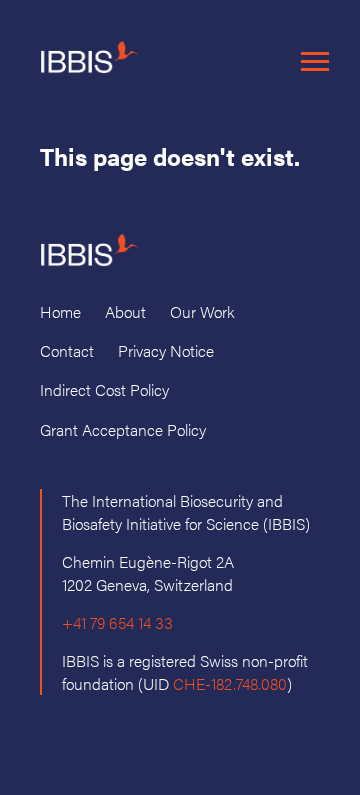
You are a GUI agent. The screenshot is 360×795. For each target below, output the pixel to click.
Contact (67, 350)
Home (60, 311)
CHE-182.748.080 (230, 683)
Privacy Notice (166, 350)
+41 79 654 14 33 (117, 622)
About (125, 311)
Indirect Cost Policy (104, 389)
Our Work (202, 311)
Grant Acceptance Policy (123, 429)
